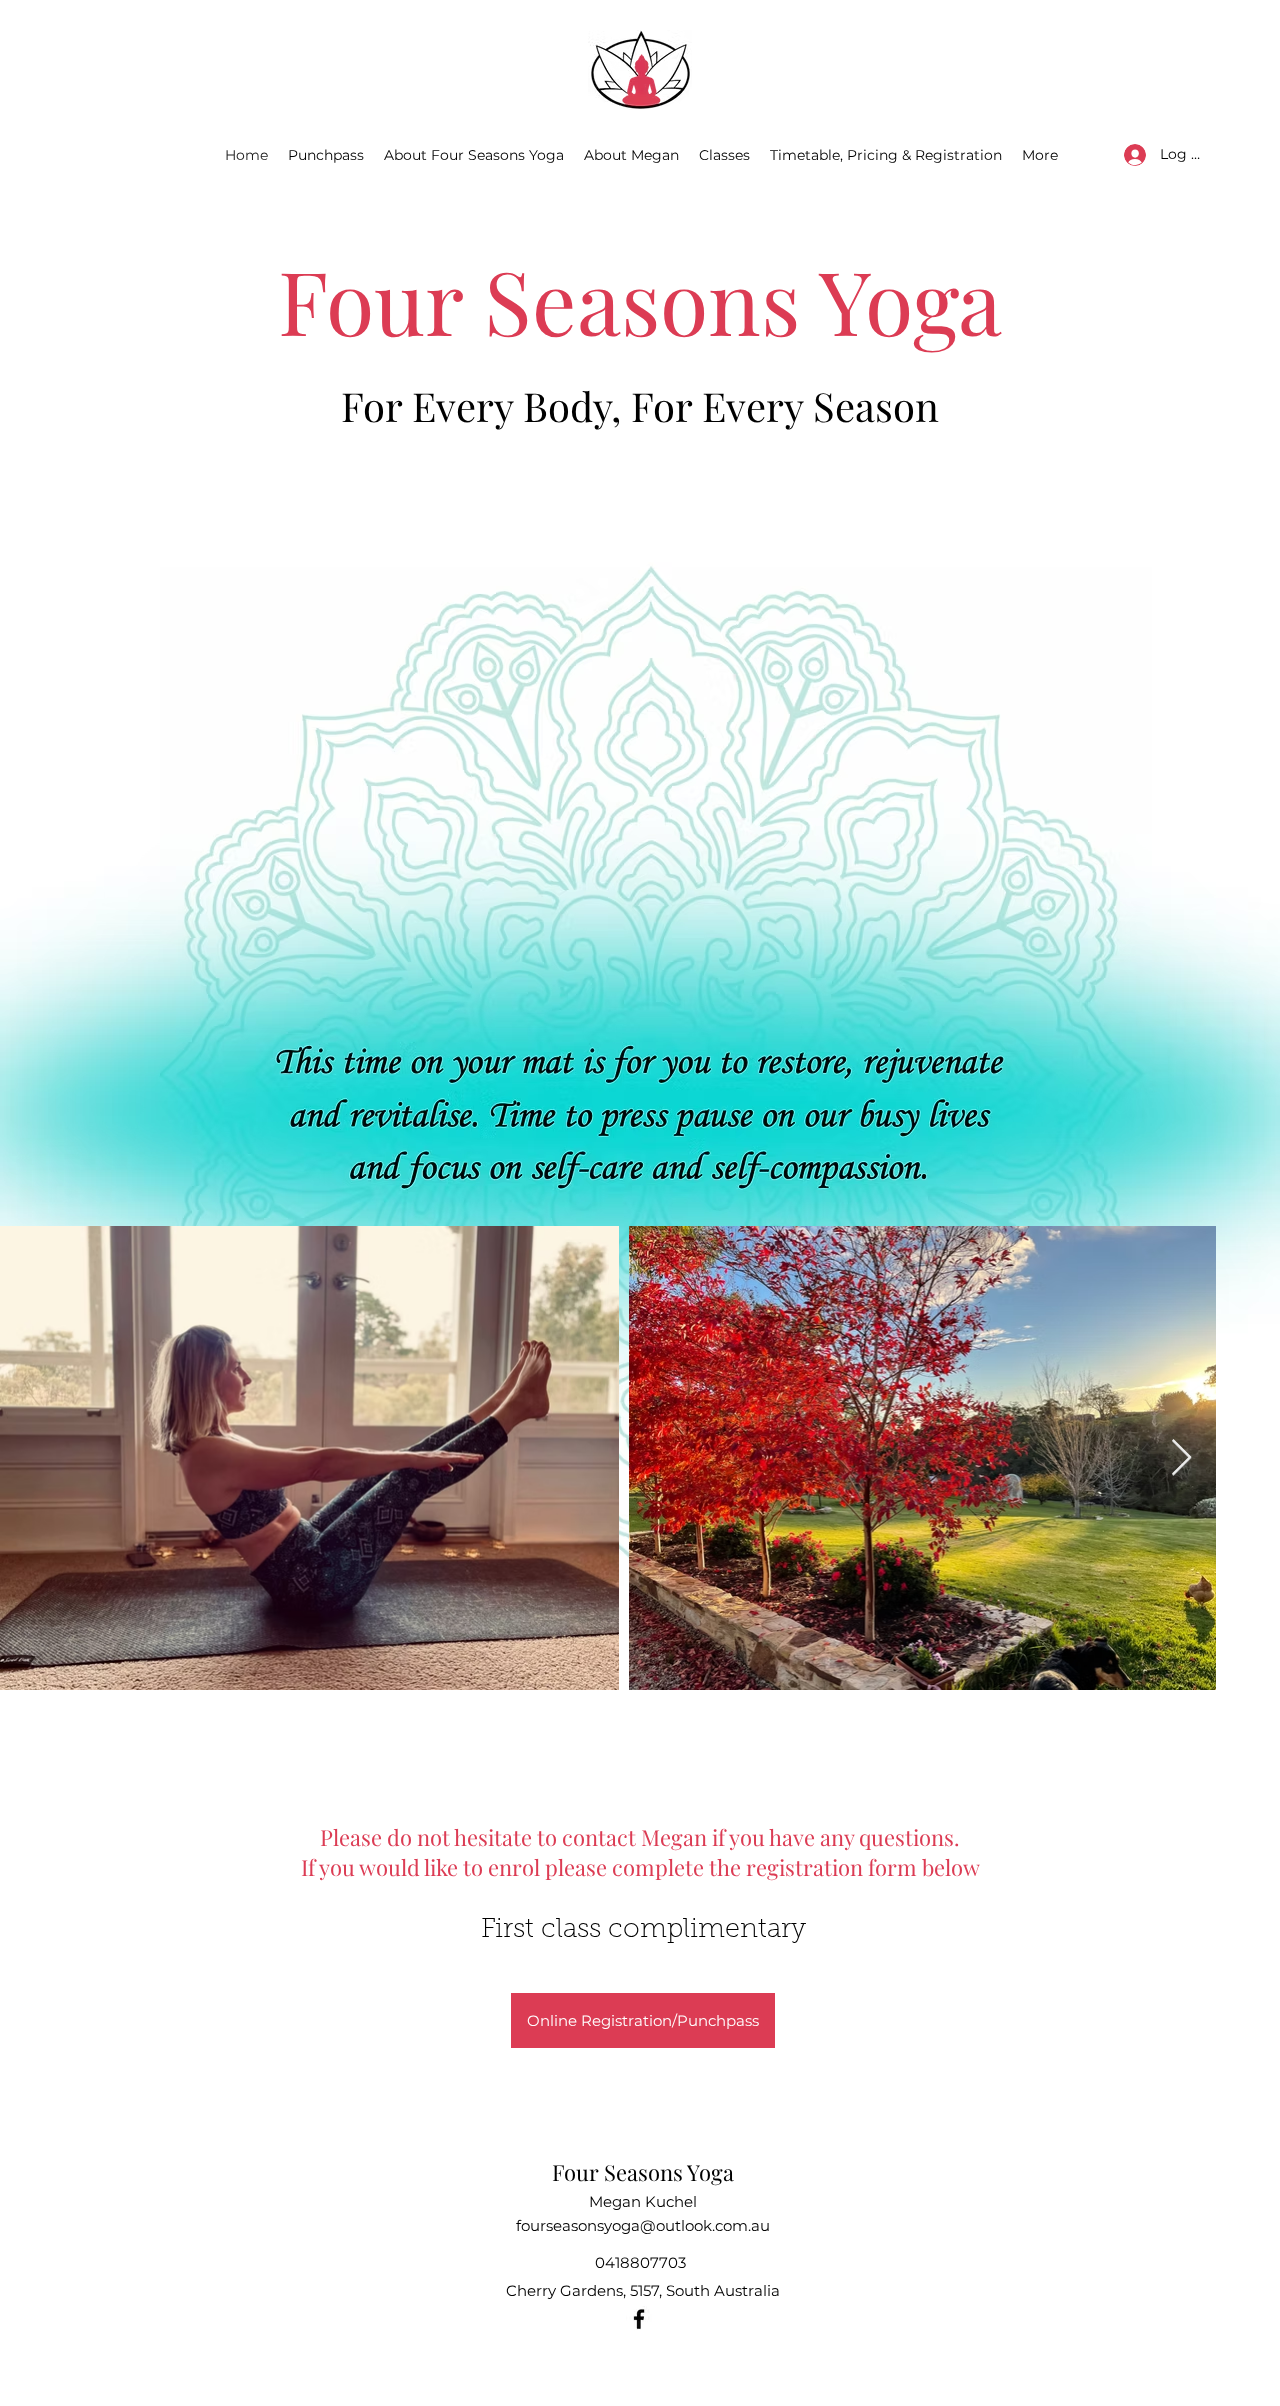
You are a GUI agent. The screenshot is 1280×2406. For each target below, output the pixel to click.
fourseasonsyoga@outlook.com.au (643, 2225)
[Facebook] (639, 2319)
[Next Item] (1181, 1458)
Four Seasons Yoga (643, 2172)
